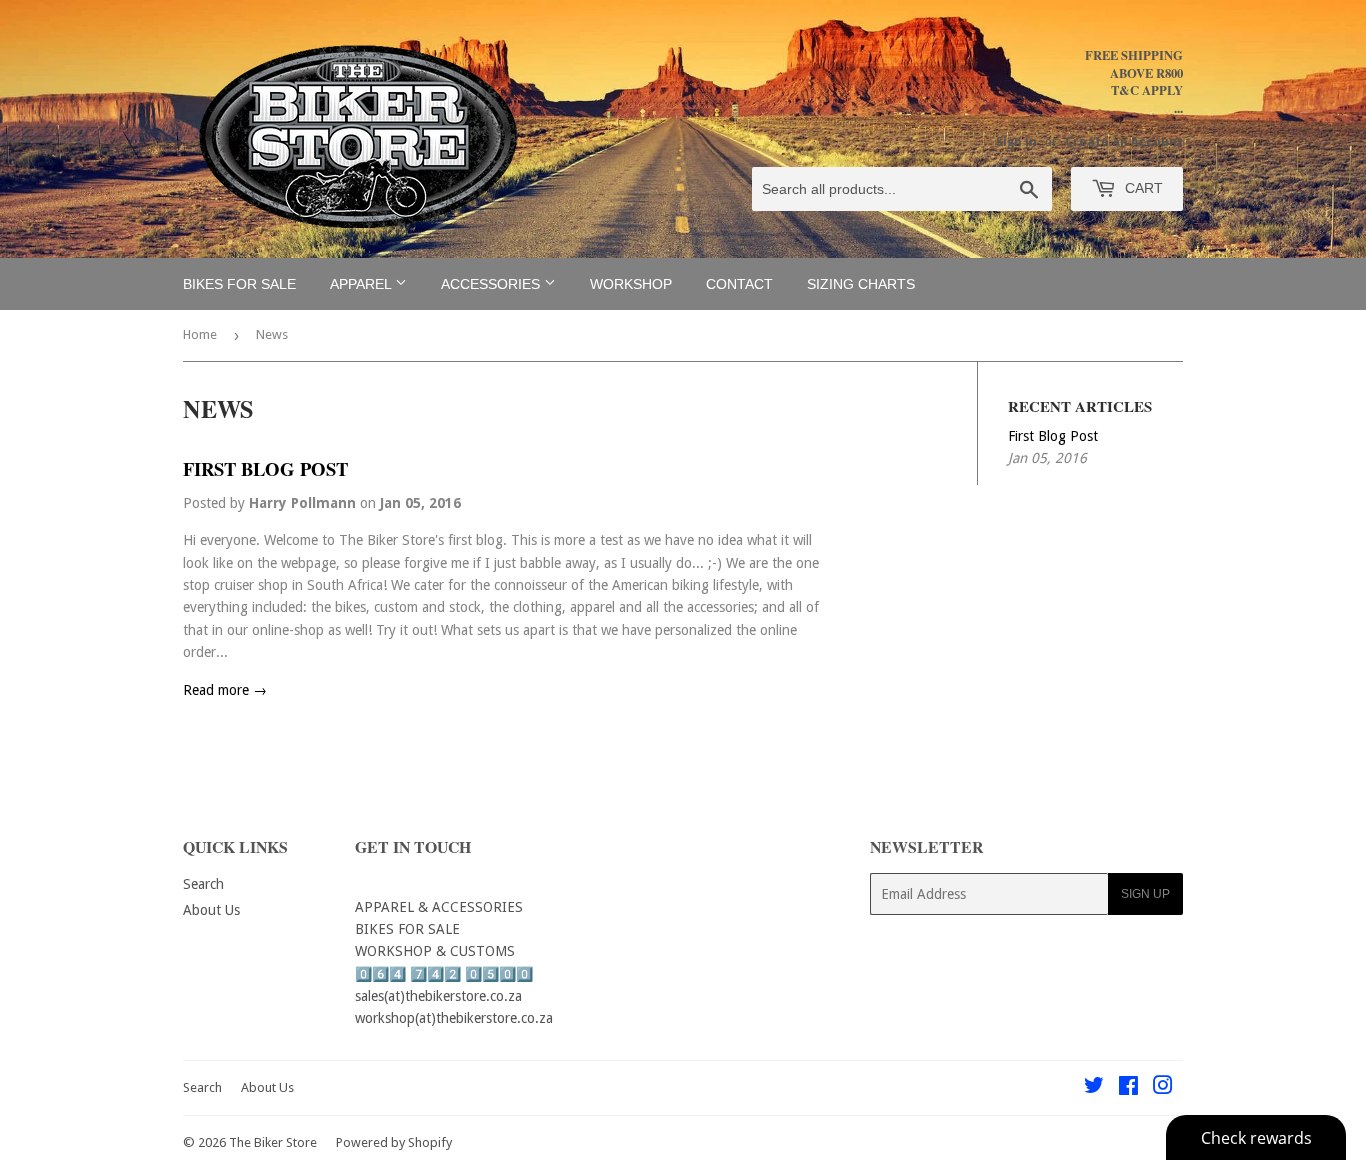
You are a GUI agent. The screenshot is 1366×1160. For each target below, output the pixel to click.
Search (203, 884)
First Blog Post (265, 468)
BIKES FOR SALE (239, 284)
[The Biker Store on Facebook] (1128, 1088)
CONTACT (739, 284)
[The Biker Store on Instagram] (1163, 1088)
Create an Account (1124, 142)
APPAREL (362, 284)
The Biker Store (273, 1142)
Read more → (225, 690)
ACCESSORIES (492, 284)
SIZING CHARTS (861, 284)
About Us (211, 910)
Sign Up (1145, 894)
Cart (1142, 188)
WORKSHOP (631, 284)
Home (200, 334)
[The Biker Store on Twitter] (1094, 1088)
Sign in (1016, 142)
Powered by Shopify (394, 1142)
